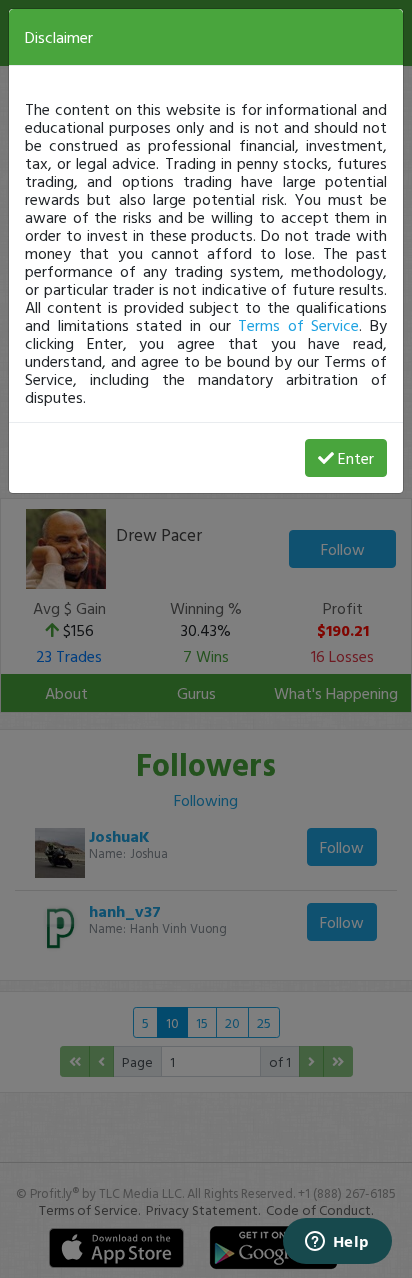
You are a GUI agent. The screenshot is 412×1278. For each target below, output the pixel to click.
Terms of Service (298, 325)
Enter (356, 458)
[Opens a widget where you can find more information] (337, 1243)
